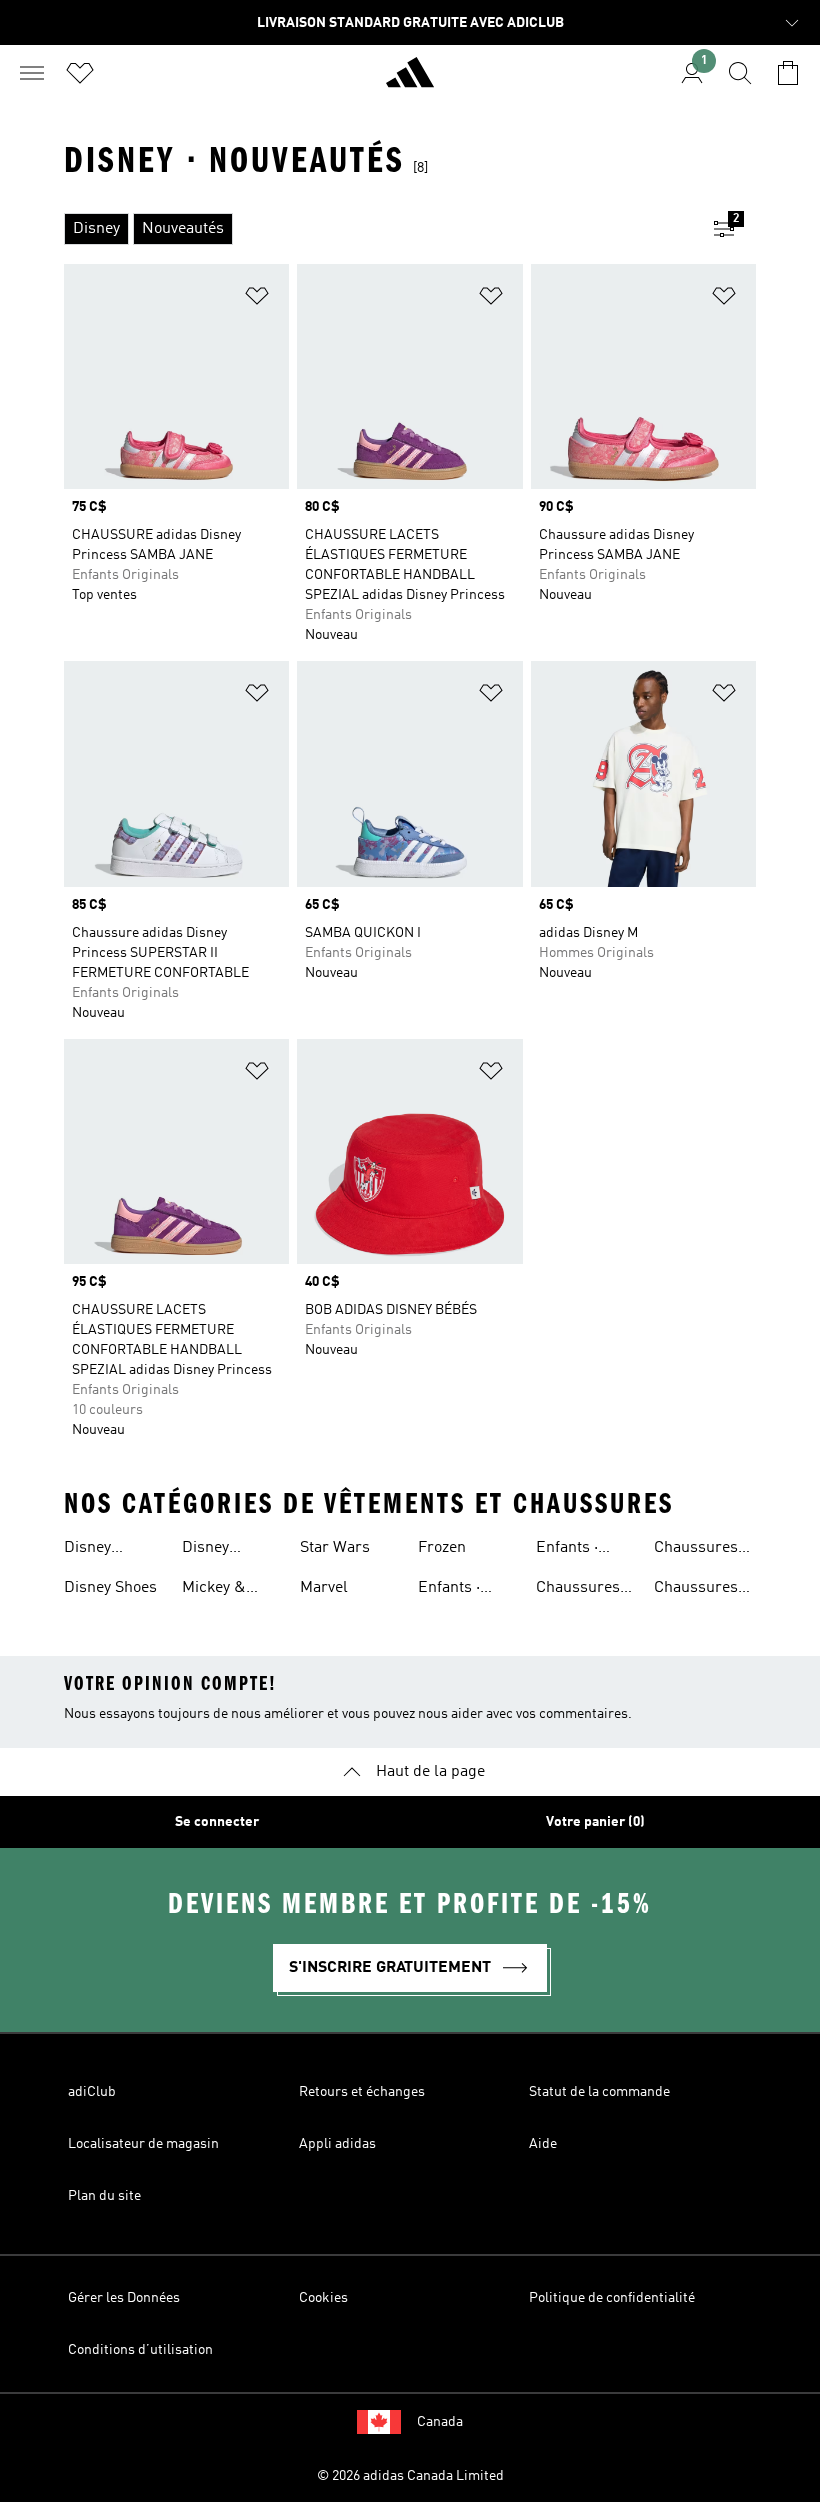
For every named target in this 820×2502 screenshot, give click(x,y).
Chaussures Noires (696, 1550)
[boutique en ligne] (410, 81)
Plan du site (104, 2196)
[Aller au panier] (788, 73)
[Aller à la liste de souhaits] (80, 73)
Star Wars (335, 1548)
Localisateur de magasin (143, 2144)
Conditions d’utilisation (140, 2350)
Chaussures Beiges (578, 1590)
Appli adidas (337, 2144)
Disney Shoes (110, 1588)
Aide (543, 2144)
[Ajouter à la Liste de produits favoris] (257, 299)
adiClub (92, 2092)
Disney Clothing (93, 1550)
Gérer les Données (124, 2298)
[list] (378, 229)
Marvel (324, 1588)
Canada (440, 2422)
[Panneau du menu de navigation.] (32, 73)
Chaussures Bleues (696, 1590)
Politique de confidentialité (612, 2298)
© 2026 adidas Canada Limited (410, 2476)
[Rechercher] (740, 73)
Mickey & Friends (214, 1590)
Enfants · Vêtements (573, 1550)
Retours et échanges (362, 2092)
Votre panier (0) (595, 1822)
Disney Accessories (224, 1550)
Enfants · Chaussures (460, 1590)
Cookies (323, 2298)
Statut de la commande (599, 2092)
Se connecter (217, 1822)
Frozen (442, 1548)
